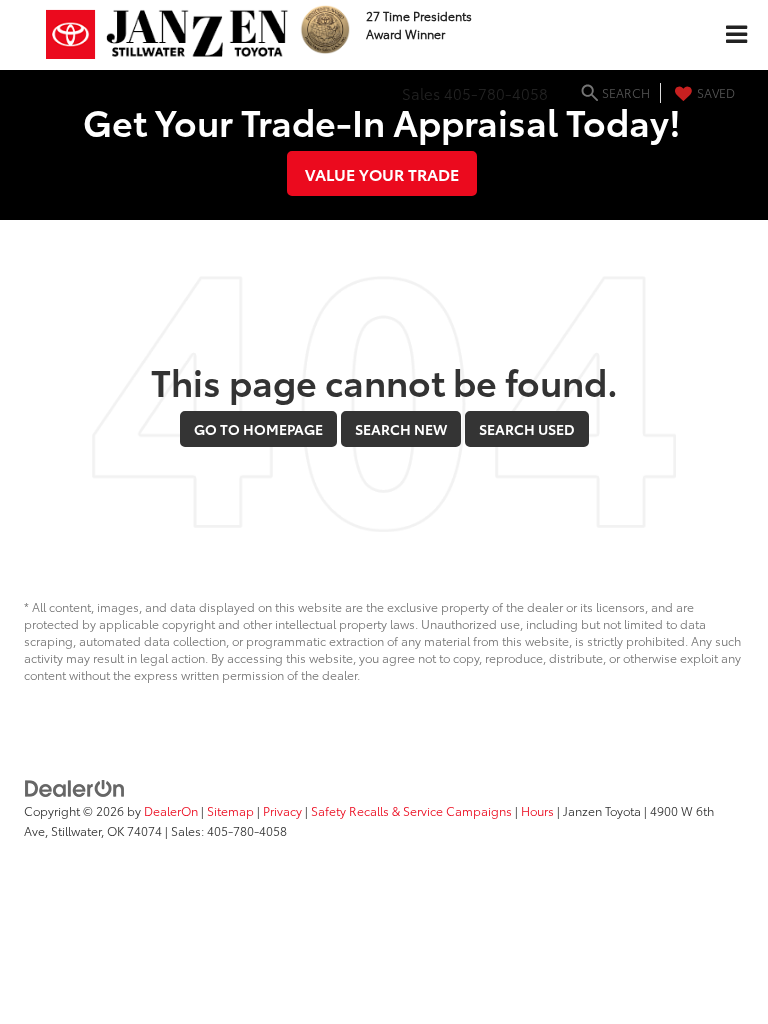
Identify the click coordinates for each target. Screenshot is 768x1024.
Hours (537, 810)
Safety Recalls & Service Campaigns (411, 810)
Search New (401, 429)
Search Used (527, 429)
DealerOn (171, 810)
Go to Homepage (258, 429)
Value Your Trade (382, 173)
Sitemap (230, 810)
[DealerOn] (75, 787)
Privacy (282, 810)
